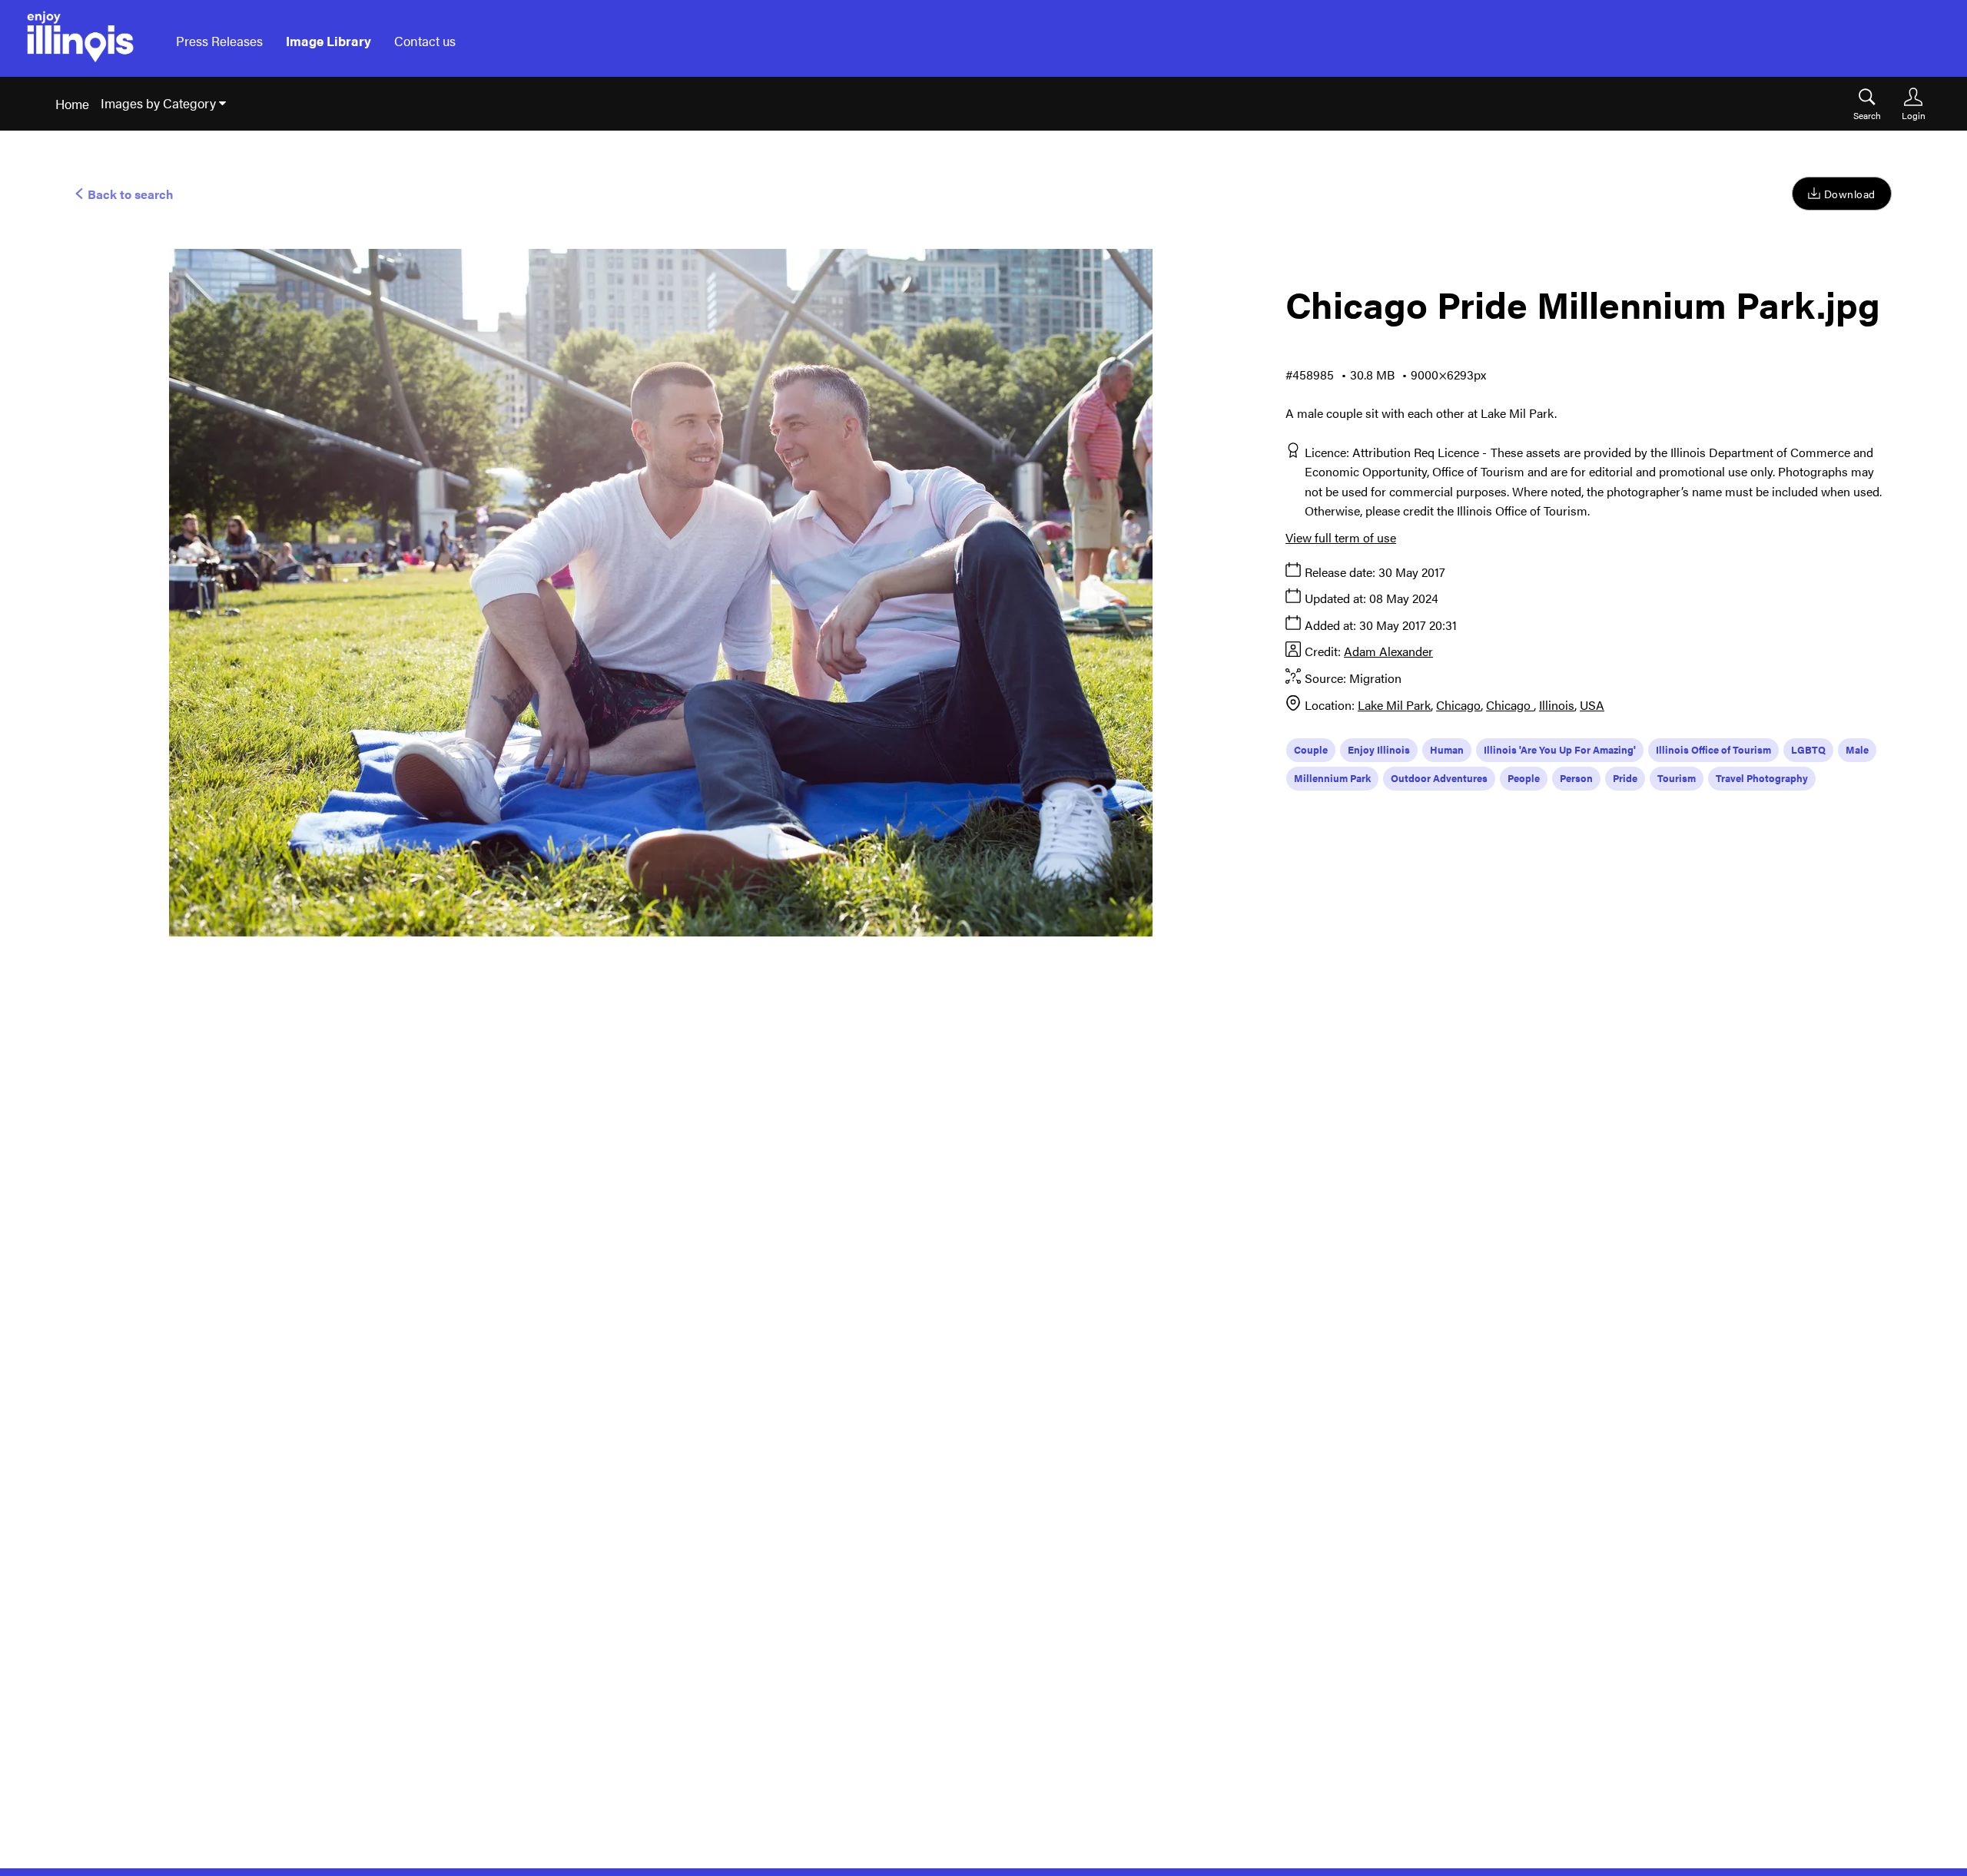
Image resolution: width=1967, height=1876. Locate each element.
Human (1447, 749)
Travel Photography (1762, 778)
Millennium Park (1332, 778)
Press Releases (219, 41)
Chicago (1458, 705)
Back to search (129, 194)
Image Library (328, 41)
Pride (1625, 778)
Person (1576, 778)
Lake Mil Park (1394, 705)
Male (1857, 749)
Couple (1311, 749)
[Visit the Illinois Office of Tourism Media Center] (80, 41)
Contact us (425, 41)
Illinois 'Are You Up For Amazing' (1560, 749)
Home (72, 104)
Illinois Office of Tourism (1713, 749)
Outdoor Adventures (1439, 778)
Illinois (1557, 705)
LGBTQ (1808, 749)
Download (1850, 194)
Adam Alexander (1388, 651)
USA (1592, 705)
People (1524, 778)
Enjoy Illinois (1379, 749)
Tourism (1677, 778)
